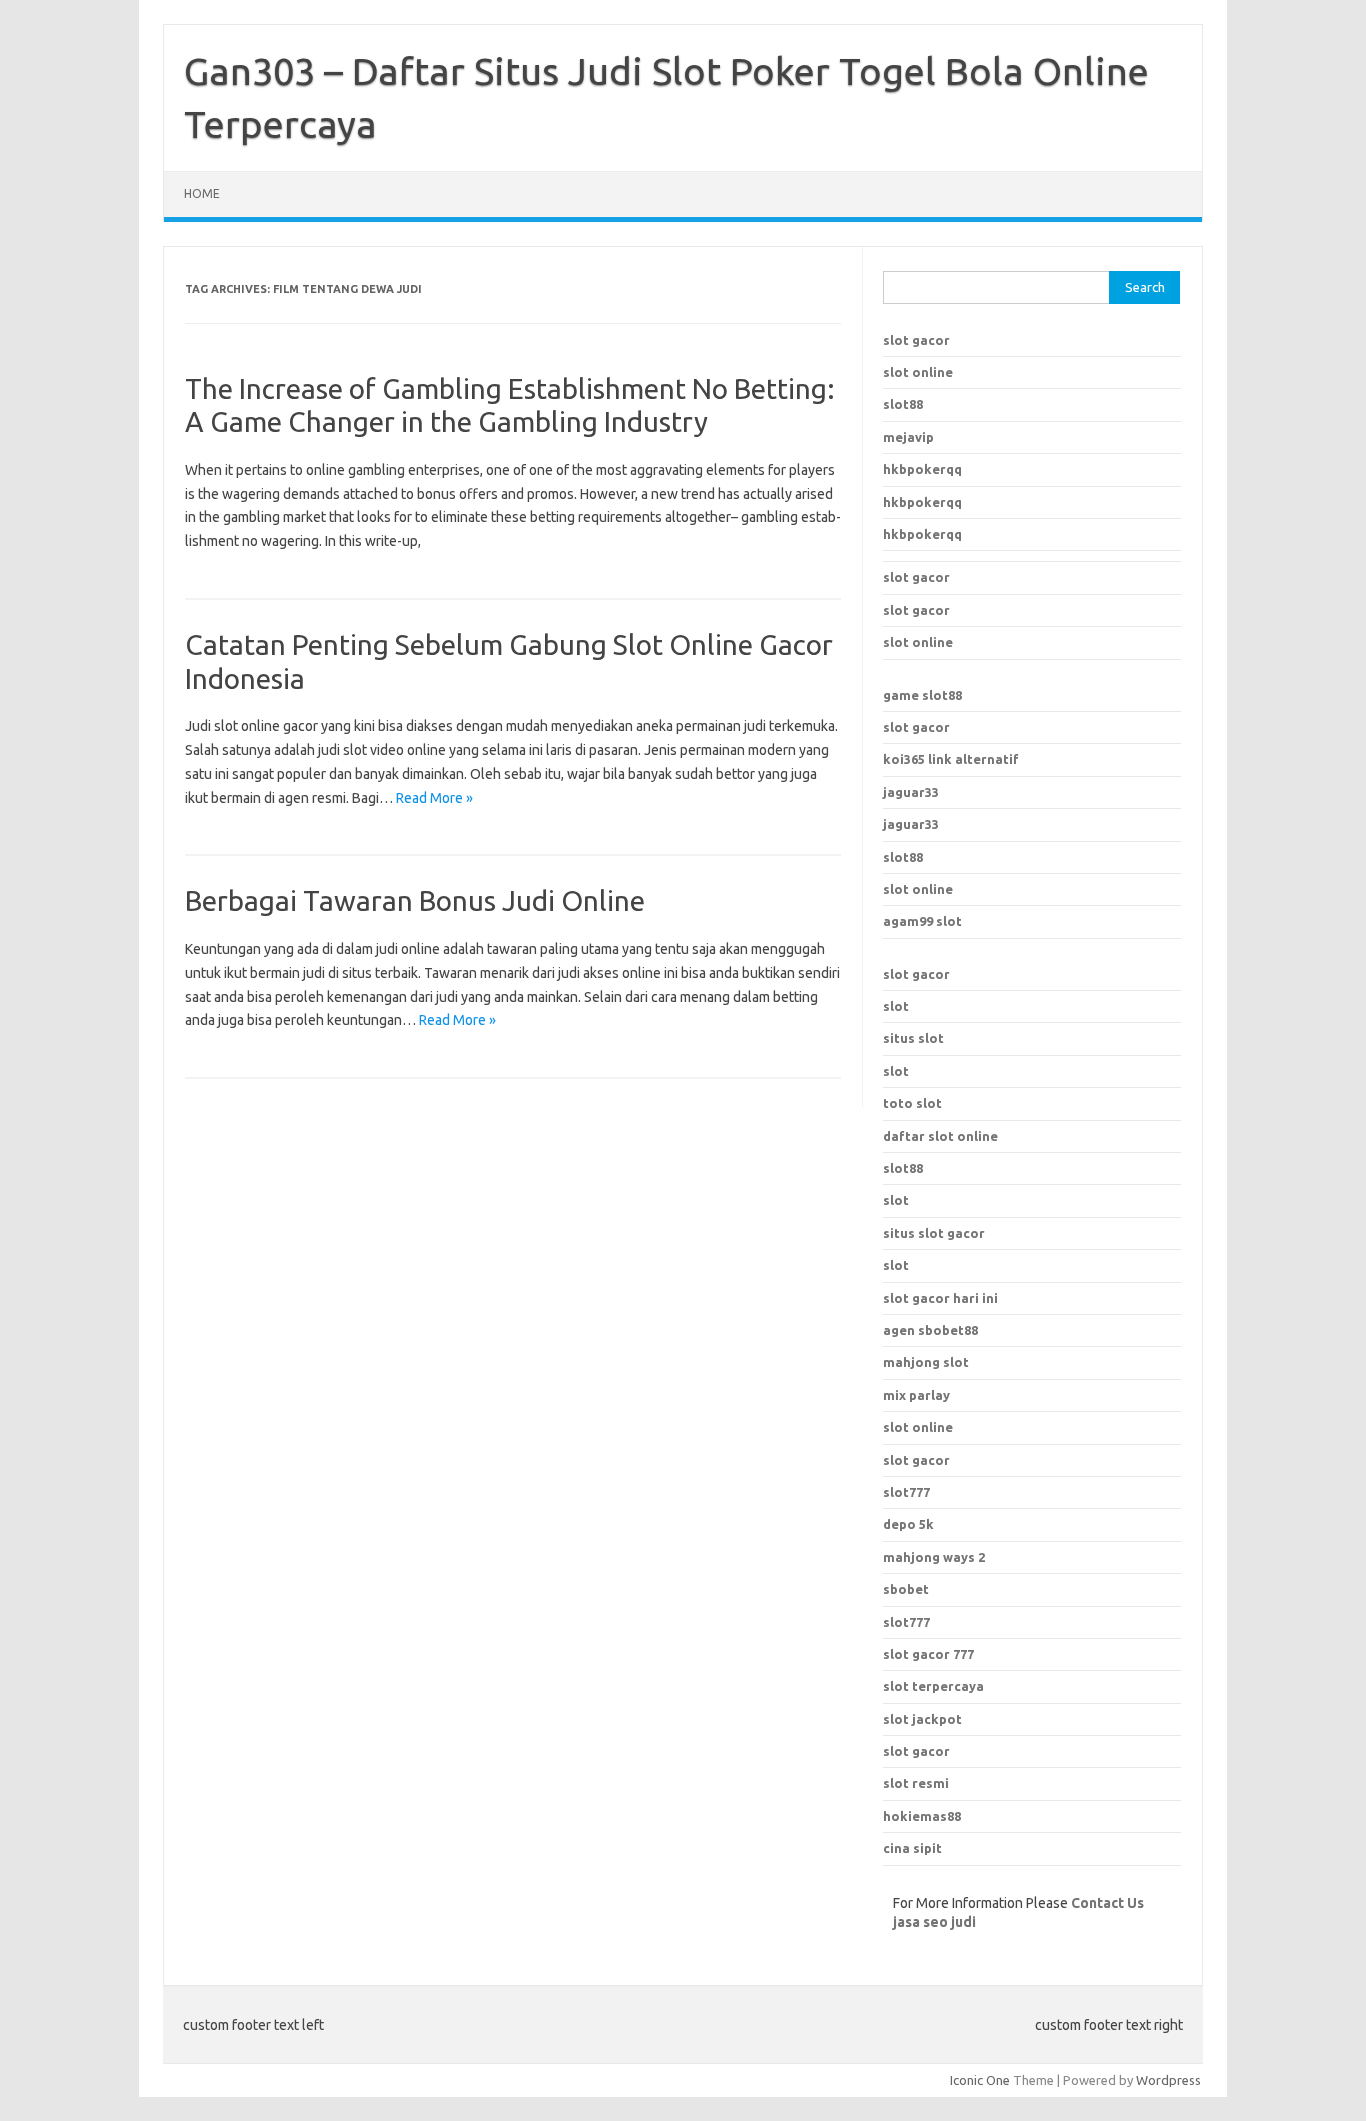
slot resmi (916, 1783)
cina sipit (912, 1848)
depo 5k (908, 1524)
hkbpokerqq (922, 469)
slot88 (903, 404)
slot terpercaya (933, 1686)
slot (896, 1006)
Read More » (434, 798)
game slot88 (922, 695)
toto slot (912, 1103)
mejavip (908, 437)
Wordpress (1168, 2080)
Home (202, 193)
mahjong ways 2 (934, 1557)
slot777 (906, 1492)
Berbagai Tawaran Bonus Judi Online (415, 900)
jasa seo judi (934, 1922)
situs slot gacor (934, 1233)
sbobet (906, 1589)
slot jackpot (922, 1719)
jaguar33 (911, 792)
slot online (918, 372)
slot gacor (916, 340)
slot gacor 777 (928, 1654)
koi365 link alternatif (951, 759)
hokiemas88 (922, 1816)
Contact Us (1107, 1903)
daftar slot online (940, 1136)
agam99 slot (922, 921)
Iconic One (980, 2080)
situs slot (913, 1038)
